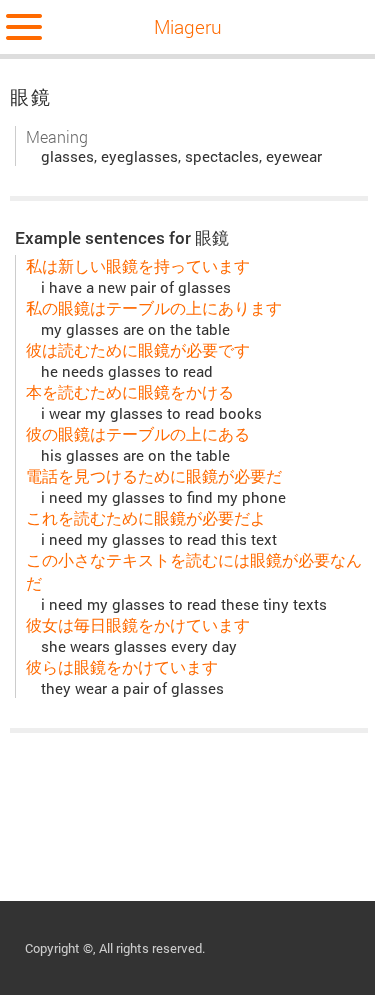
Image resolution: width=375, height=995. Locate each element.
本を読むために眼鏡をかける (130, 391)
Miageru (188, 26)
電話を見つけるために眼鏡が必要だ (154, 475)
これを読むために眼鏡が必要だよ (146, 517)
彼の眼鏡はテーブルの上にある (138, 433)
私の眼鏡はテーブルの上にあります (154, 307)
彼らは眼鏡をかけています (122, 666)
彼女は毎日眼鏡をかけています (138, 624)
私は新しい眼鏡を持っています (138, 265)
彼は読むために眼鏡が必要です (138, 349)
